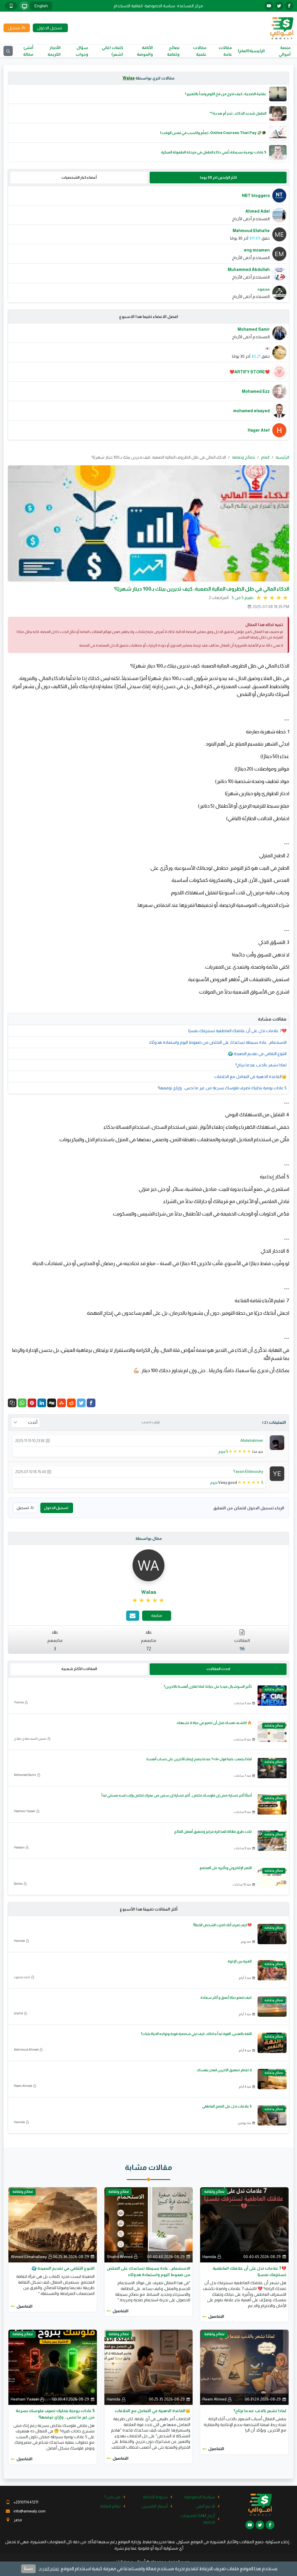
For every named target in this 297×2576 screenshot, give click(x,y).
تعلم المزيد (49, 2569)
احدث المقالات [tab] (218, 1669)
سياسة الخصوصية (160, 6)
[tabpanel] (148, 244)
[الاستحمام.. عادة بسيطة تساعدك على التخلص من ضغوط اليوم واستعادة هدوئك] (149, 2224)
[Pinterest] (32, 1403)
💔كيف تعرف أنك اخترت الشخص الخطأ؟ (222, 1925)
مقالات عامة (225, 51)
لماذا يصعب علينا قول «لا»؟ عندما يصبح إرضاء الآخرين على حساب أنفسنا (199, 1759)
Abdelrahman (252, 1440)
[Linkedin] (42, 1403)
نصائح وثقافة (173, 51)
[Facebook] (91, 1403)
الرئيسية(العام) (251, 51)
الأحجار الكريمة (54, 51)
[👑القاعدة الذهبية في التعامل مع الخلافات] (149, 2367)
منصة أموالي (285, 51)
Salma (18, 1884)
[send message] (133, 1616)
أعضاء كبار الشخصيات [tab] (79, 177)
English (41, 6)
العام (265, 457)
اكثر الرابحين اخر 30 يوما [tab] (218, 177)
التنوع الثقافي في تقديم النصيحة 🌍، (257, 1054)
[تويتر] (279, 6)
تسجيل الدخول (56, 1508)
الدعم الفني (205, 2506)
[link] (149, 1600)
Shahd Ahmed (120, 2257)
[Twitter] (81, 1403)
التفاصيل (216, 2316)
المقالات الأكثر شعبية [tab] (79, 1669)
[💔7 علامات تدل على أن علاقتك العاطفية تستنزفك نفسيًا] (244, 2224)
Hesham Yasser (25, 1811)
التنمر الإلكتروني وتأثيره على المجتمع (226, 1868)
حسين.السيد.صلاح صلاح (30, 1739)
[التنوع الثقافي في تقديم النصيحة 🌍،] (53, 2224)
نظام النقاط (110, 2506)
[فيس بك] (289, 6)
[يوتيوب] (269, 6)
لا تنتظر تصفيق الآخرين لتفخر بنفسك (224, 2070)
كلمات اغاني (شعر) (112, 51)
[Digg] (52, 1403)
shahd (18, 2013)
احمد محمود (22, 1977)
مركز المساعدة (190, 6)
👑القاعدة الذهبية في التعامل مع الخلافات (250, 1077)
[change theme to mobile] (11, 6)
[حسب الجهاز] (24, 6)
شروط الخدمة (155, 2497)
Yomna (19, 1702)
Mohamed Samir (25, 1775)
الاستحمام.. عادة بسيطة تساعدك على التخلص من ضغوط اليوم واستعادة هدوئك (218, 1042)
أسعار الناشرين (155, 2506)
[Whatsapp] (22, 1403)
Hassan (19, 1847)
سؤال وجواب (82, 51)
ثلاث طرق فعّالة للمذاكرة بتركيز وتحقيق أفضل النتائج (213, 1832)
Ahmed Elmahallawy (29, 2257)
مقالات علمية (200, 51)
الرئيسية (282, 457)
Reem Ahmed (23, 2086)
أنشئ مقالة (28, 51)
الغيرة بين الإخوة (240, 1961)
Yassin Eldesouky (248, 1471)
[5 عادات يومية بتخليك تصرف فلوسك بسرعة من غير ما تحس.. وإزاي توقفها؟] (53, 2367)
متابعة (157, 1616)
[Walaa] (148, 1565)
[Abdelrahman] (277, 1442)
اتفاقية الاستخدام (128, 6)
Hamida (19, 1941)
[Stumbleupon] (61, 1403)
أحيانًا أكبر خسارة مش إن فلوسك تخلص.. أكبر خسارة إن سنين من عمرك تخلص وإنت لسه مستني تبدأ (177, 1795)
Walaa (129, 78)
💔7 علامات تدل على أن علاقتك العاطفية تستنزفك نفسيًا (237, 1031)
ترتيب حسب (151, 1422)
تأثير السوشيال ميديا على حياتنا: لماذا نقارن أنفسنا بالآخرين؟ (208, 1687)
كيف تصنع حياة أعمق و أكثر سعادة (226, 1998)
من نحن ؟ (112, 2497)
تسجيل (23, 1508)
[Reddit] (71, 1403)
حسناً (28, 2569)
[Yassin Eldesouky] (277, 1473)
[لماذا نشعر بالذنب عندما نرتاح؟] (244, 2367)
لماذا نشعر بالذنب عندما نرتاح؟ (261, 1065)
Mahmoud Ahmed (26, 2049)
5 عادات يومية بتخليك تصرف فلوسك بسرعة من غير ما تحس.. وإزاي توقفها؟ (222, 1088)
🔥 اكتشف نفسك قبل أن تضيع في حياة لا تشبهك (214, 1723)
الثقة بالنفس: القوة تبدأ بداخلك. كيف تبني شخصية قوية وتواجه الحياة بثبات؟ (196, 2034)
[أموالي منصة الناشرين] (281, 28)
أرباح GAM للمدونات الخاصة (198, 2519)
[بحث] (8, 51)
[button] (12, 1403)
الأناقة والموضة (145, 51)
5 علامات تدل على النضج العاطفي (227, 2106)
